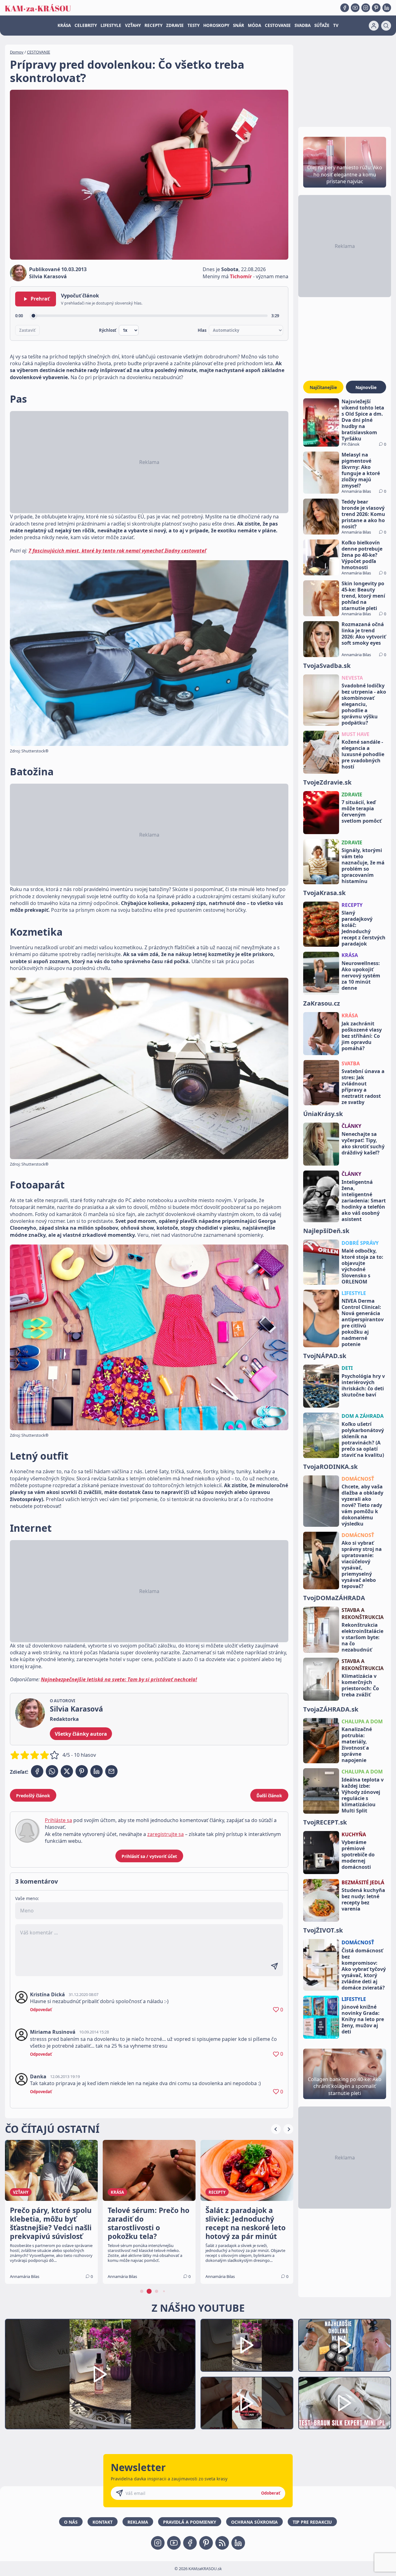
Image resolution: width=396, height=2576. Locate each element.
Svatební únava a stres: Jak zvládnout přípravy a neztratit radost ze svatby (363, 1087)
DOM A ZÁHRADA (363, 1416)
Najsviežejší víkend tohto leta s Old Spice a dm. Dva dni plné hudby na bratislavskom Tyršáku (363, 420)
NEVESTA (352, 678)
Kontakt (103, 2522)
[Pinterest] (376, 8)
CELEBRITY (86, 25)
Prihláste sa (58, 1820)
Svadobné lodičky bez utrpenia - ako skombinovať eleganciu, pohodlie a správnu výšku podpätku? (364, 704)
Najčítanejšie (323, 387)
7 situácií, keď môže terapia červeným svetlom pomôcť (362, 812)
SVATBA (351, 1063)
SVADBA (303, 25)
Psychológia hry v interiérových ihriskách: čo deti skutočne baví (363, 1385)
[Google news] (222, 2543)
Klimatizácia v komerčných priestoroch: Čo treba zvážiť (360, 1685)
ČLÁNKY (351, 1126)
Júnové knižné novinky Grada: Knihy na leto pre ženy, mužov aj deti (363, 2019)
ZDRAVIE (175, 25)
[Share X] (67, 1771)
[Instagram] (366, 8)
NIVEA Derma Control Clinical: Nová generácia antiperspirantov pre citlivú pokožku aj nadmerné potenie (363, 1323)
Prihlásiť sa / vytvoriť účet (149, 1856)
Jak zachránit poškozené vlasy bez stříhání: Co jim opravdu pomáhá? (362, 1036)
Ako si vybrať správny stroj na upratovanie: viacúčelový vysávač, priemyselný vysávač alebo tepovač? (362, 1565)
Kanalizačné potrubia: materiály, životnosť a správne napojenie (357, 1745)
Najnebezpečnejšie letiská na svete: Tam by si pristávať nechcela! (119, 1679)
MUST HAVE (355, 734)
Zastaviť (27, 330)
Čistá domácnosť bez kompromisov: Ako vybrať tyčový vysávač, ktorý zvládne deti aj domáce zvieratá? (364, 1969)
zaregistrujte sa (166, 1834)
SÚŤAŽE (322, 25)
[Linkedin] (387, 8)
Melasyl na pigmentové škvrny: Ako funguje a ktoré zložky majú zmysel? (361, 470)
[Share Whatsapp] (52, 1771)
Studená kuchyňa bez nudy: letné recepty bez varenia (363, 1899)
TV (336, 25)
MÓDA (254, 25)
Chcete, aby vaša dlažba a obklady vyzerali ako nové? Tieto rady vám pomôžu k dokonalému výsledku (362, 1505)
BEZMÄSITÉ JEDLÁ (363, 1882)
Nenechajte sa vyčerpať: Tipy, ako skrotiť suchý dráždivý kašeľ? (363, 1143)
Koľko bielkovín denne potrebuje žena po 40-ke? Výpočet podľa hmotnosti (362, 555)
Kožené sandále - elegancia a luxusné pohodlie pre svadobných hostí (363, 754)
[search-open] (386, 26)
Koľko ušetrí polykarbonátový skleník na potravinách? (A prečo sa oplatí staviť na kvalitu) (363, 1440)
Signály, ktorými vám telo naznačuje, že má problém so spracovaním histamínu (363, 866)
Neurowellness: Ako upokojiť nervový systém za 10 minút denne (361, 976)
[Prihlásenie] (374, 26)
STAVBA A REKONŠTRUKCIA (363, 1613)
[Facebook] (345, 8)
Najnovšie (366, 387)
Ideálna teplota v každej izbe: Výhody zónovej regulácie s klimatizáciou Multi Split (363, 1795)
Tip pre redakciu (312, 2522)
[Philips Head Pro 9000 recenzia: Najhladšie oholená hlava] (345, 2345)
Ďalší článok (269, 1796)
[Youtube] (355, 8)
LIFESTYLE (111, 25)
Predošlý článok (33, 1796)
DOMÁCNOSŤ (358, 1479)
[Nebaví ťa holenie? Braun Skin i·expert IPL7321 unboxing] (247, 2403)
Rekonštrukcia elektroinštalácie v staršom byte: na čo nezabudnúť (362, 1637)
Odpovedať (41, 2010)
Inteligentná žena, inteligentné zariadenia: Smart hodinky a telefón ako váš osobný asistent (364, 1201)
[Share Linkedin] (97, 1771)
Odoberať (271, 2493)
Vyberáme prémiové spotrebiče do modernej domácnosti (358, 1855)
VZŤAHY (133, 25)
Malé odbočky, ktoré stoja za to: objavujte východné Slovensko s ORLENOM (362, 1266)
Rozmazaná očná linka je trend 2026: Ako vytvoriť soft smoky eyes (364, 634)
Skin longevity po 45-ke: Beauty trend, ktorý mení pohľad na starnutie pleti (363, 596)
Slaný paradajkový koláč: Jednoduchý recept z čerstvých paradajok (364, 928)
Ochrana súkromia (254, 2522)
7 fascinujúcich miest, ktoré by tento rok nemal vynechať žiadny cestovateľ (117, 551)
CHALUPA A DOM (362, 1721)
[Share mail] (111, 1771)
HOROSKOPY (216, 25)
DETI (347, 1368)
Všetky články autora (81, 1734)
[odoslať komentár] (274, 1966)
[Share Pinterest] (82, 1771)
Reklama (138, 2522)
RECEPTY (153, 25)
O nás (71, 2522)
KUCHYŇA (354, 1834)
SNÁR (239, 25)
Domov (17, 52)
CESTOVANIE (278, 25)
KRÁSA (64, 25)
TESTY (194, 25)
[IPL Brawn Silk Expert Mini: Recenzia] (345, 2403)
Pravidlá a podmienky (190, 2522)
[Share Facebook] (37, 1771)
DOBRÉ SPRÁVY (360, 1243)
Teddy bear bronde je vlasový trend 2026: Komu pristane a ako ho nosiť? (363, 514)
